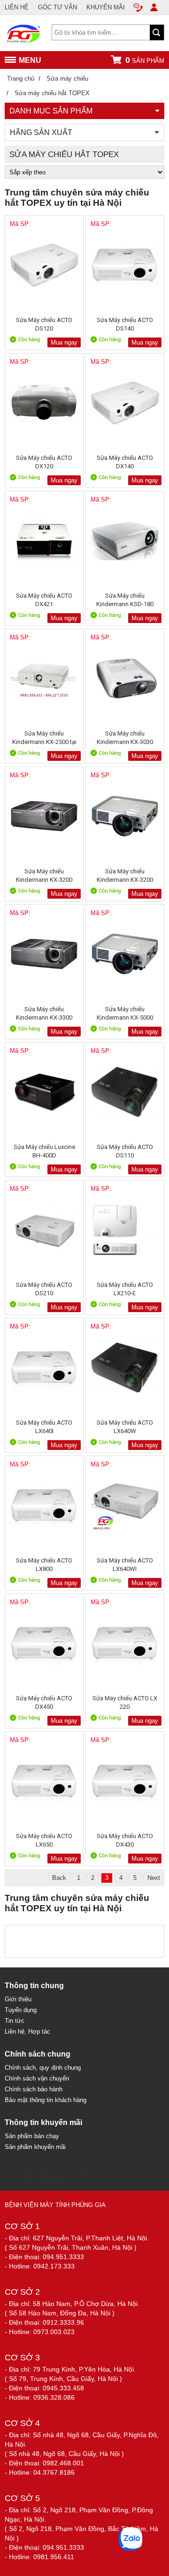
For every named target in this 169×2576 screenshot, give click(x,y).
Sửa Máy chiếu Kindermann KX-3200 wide (125, 875)
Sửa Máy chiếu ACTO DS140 (125, 324)
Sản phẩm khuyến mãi (35, 2147)
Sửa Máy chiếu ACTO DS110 (125, 1151)
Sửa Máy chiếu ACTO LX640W (125, 1427)
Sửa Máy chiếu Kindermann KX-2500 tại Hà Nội (44, 738)
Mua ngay (64, 342)
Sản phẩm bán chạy (32, 2136)
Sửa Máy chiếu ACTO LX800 (44, 1565)
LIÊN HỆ (17, 7)
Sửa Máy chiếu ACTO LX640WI (125, 1565)
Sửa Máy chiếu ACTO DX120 (44, 462)
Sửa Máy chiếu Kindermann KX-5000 (125, 1013)
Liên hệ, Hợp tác (27, 2032)
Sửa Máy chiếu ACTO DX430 (125, 1840)
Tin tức (15, 2021)
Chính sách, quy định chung (43, 2068)
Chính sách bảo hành (34, 2089)
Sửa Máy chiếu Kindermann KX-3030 (125, 738)
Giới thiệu (18, 1999)
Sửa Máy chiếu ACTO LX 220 (125, 1702)
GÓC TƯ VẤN (58, 7)
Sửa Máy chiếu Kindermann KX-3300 (44, 1013)
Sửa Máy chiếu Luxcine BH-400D (44, 1151)
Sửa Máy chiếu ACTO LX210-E (125, 1289)
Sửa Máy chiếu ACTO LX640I (44, 1427)
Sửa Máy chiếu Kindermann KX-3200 (44, 875)
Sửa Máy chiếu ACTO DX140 (125, 462)
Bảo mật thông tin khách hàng (46, 2100)
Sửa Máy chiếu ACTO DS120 (44, 324)
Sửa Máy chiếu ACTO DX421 (44, 600)
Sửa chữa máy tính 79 (54, 2176)
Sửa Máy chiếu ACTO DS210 (44, 1289)
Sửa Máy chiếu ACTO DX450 (44, 1702)
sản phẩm (145, 60)
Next (154, 1878)
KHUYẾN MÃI (106, 7)
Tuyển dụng (21, 2010)
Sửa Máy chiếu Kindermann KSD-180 (125, 600)
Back (59, 1878)
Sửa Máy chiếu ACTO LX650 (44, 1840)
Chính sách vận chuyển (37, 2078)
